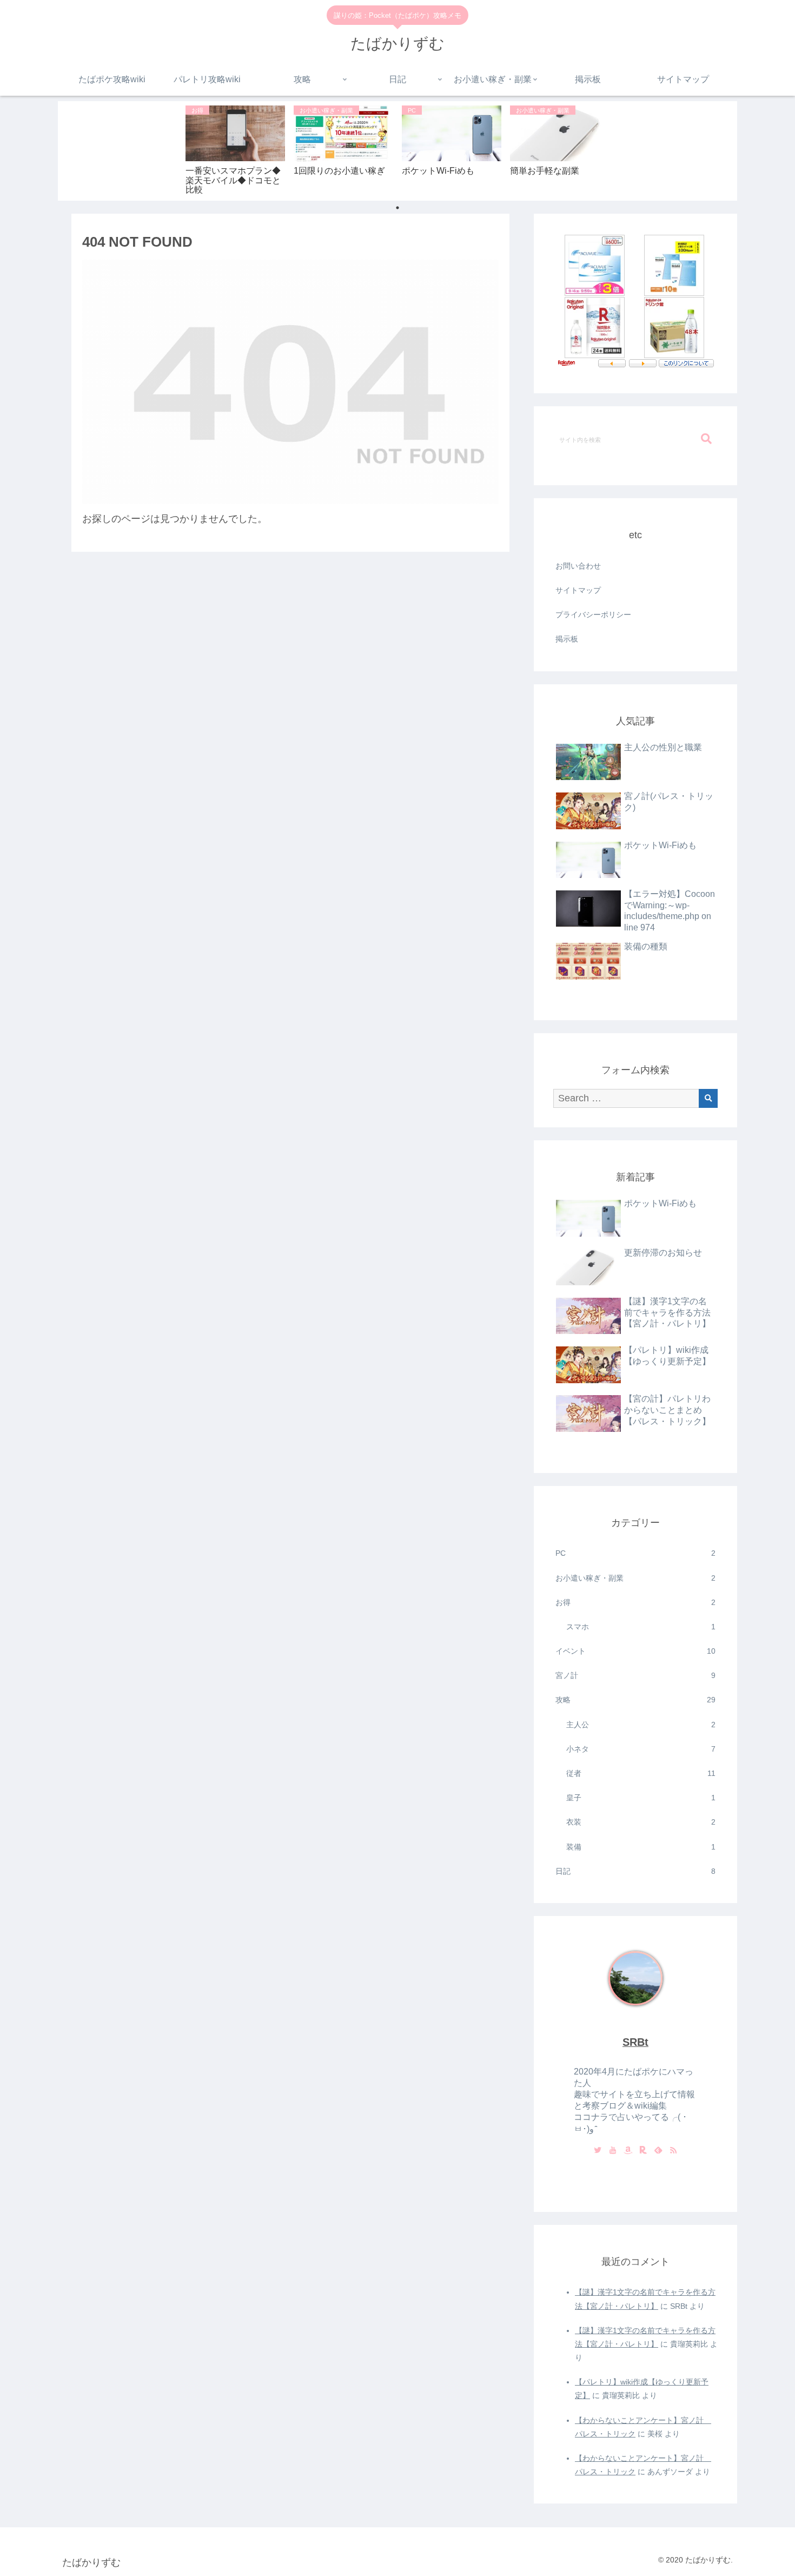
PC (635, 1553)
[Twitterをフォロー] (598, 2151)
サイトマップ (578, 590)
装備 (641, 1847)
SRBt (635, 2042)
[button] (706, 439)
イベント (635, 1651)
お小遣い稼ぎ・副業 (635, 1578)
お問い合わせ (578, 566)
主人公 (641, 1725)
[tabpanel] (235, 149)
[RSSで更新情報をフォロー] (673, 2151)
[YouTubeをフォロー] (613, 2151)
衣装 (641, 1822)
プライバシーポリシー (593, 615)
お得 (635, 1602)
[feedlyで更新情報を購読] (658, 2151)
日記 (635, 1871)
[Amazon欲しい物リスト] (628, 2151)
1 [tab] (398, 208)
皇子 (641, 1798)
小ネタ (641, 1749)
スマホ (641, 1627)
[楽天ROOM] (643, 2151)
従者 (641, 1773)
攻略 (635, 1700)
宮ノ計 (635, 1675)
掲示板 (567, 639)
